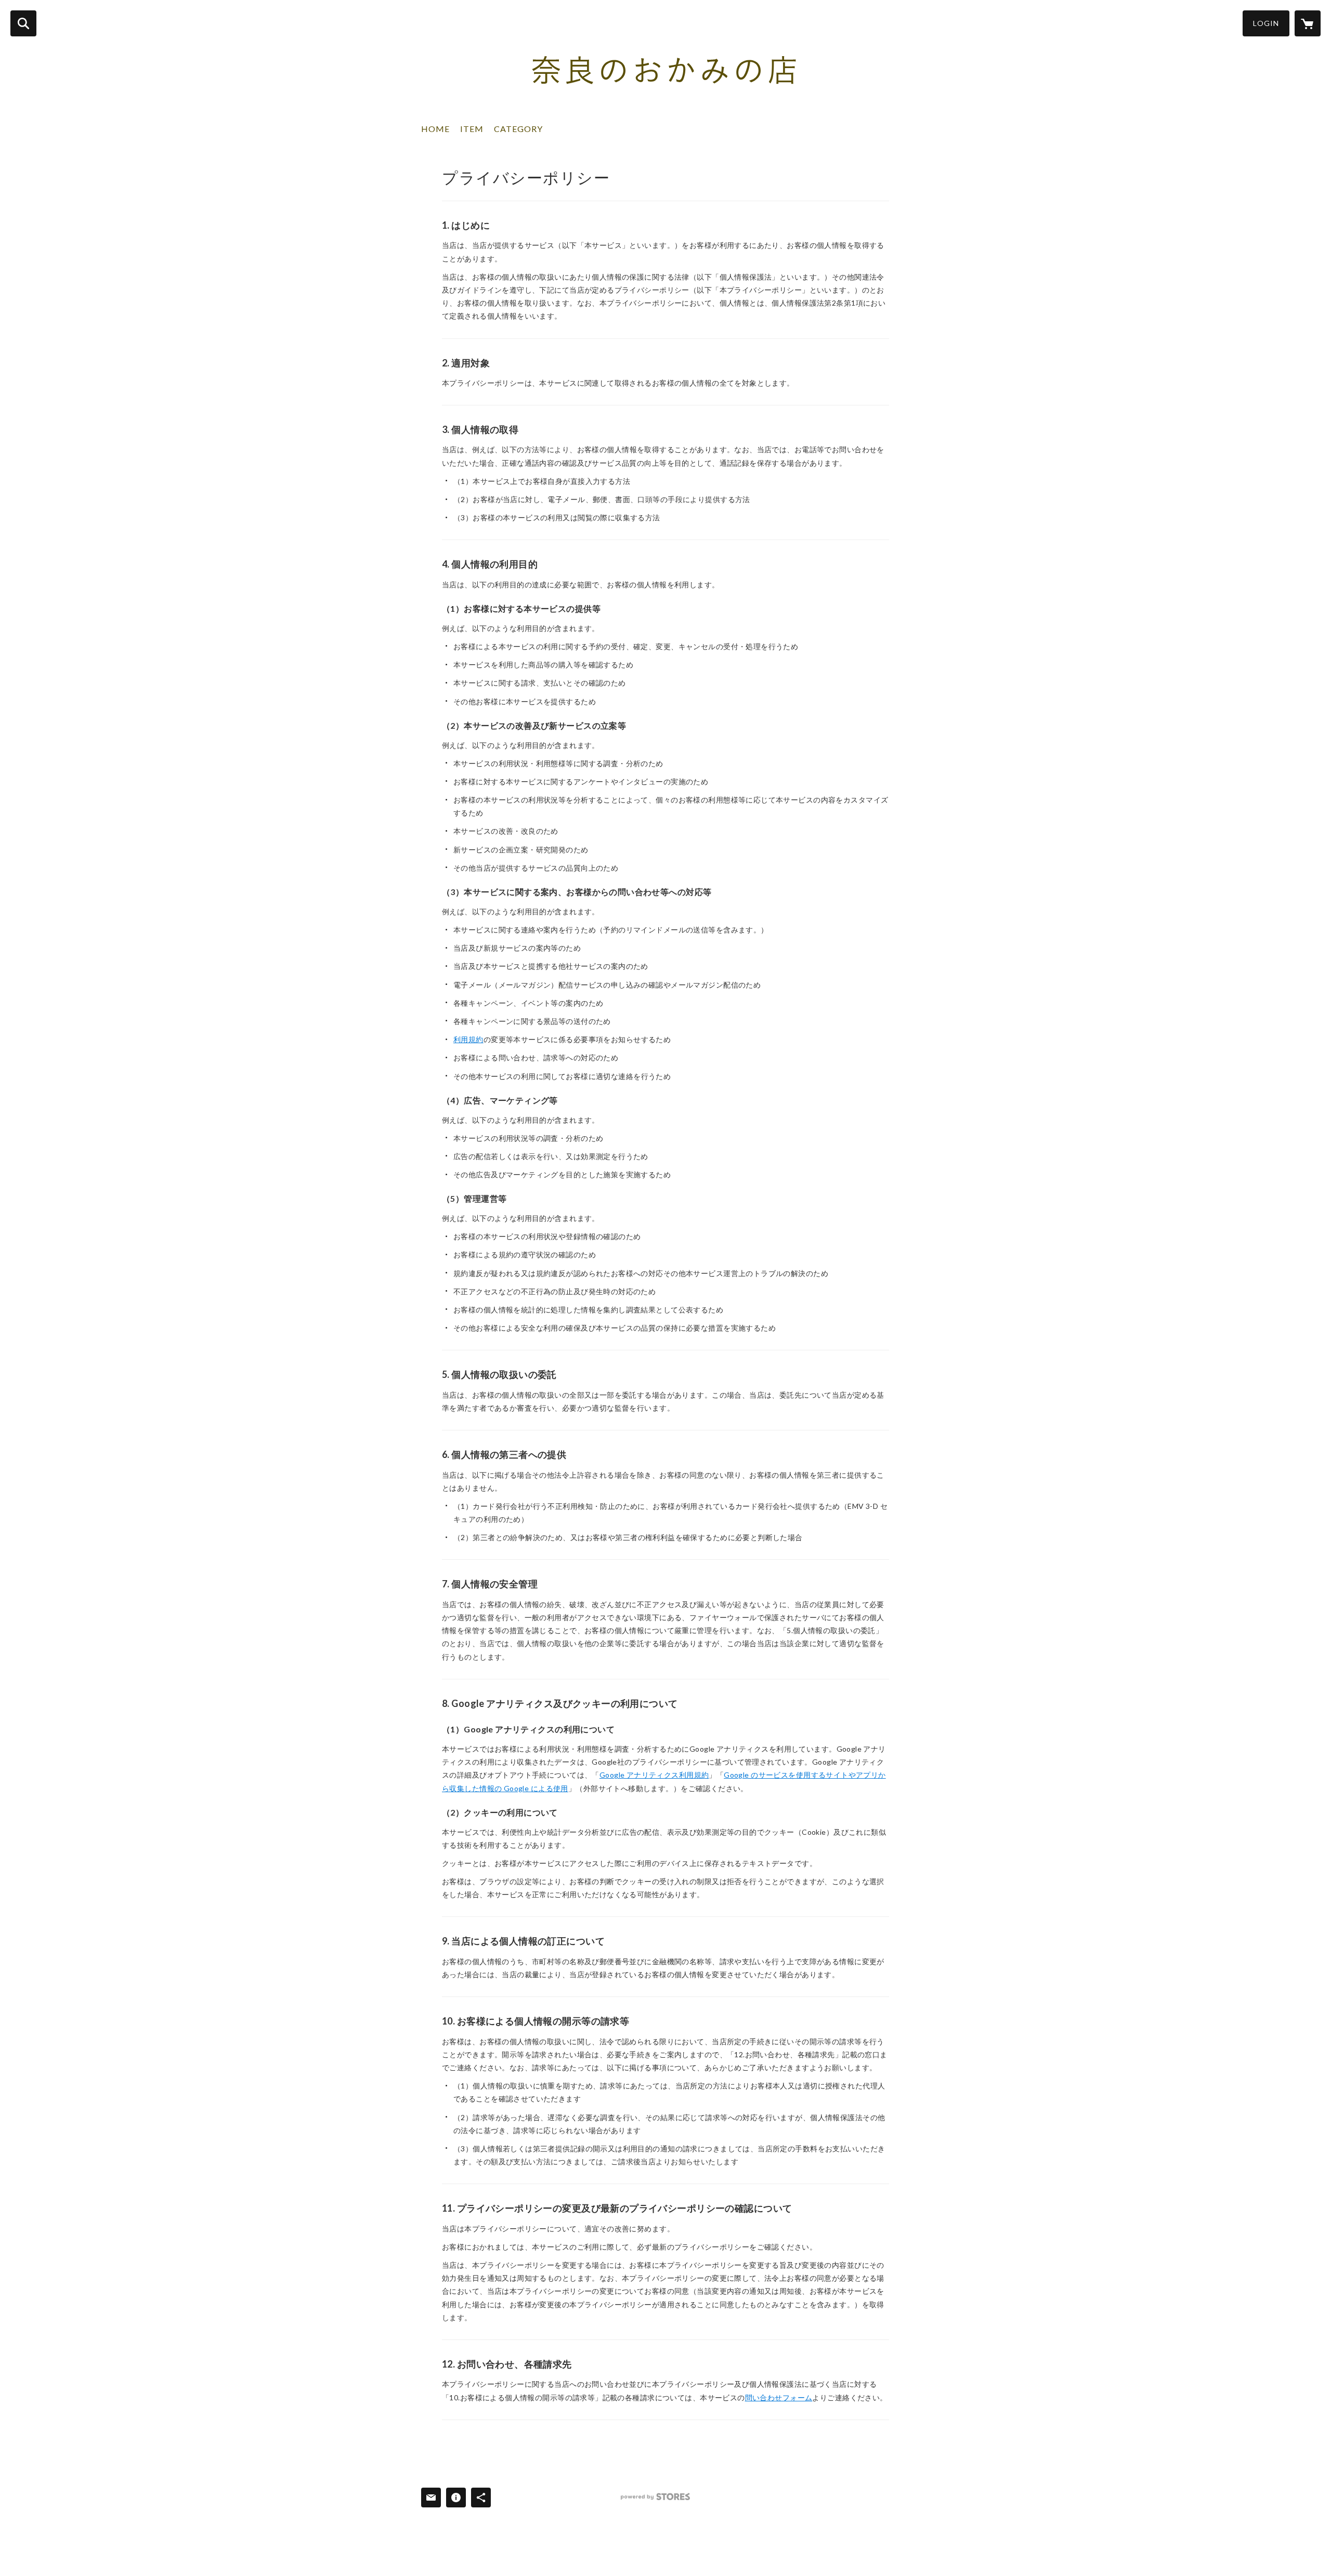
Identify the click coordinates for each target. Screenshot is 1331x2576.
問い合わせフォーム (779, 2397)
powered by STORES (655, 2497)
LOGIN (1266, 23)
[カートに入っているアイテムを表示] (1308, 23)
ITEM (472, 129)
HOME (435, 129)
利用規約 (468, 1039)
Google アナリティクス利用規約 (654, 1775)
